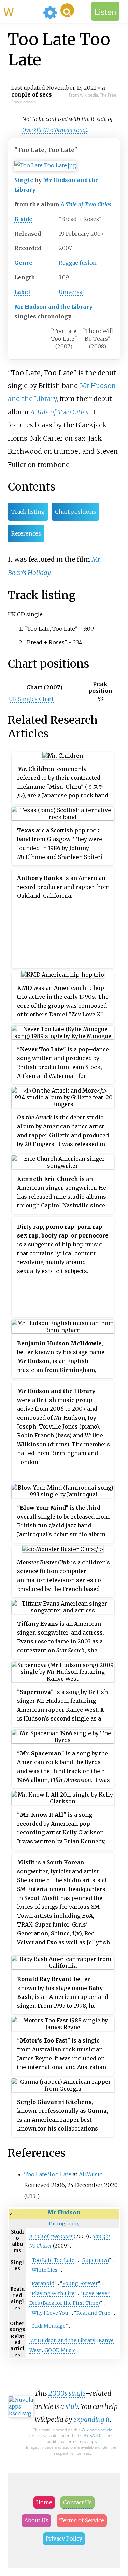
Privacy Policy (64, 2538)
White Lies (45, 2270)
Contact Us (77, 2502)
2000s (58, 2393)
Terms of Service (82, 2520)
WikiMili (22, 11)
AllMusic (90, 2174)
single (77, 2393)
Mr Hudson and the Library (53, 307)
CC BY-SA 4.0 (90, 2436)
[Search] (67, 10)
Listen (105, 11)
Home (44, 2502)
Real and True (93, 2313)
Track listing (28, 512)
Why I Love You (50, 2313)
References (26, 533)
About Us (36, 2520)
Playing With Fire (53, 2293)
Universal (71, 292)
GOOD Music (60, 2350)
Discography (64, 2224)
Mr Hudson (64, 2212)
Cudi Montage (48, 2326)
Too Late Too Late (48, 2174)
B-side (23, 219)
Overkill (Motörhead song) (55, 130)
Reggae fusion (78, 263)
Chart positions (75, 512)
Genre (23, 263)
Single (24, 180)
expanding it (92, 2419)
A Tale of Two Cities (86, 204)
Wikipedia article (97, 2430)
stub (72, 2406)
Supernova (96, 2260)
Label (22, 292)
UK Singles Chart (31, 699)
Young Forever (80, 2283)
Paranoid (43, 2283)
